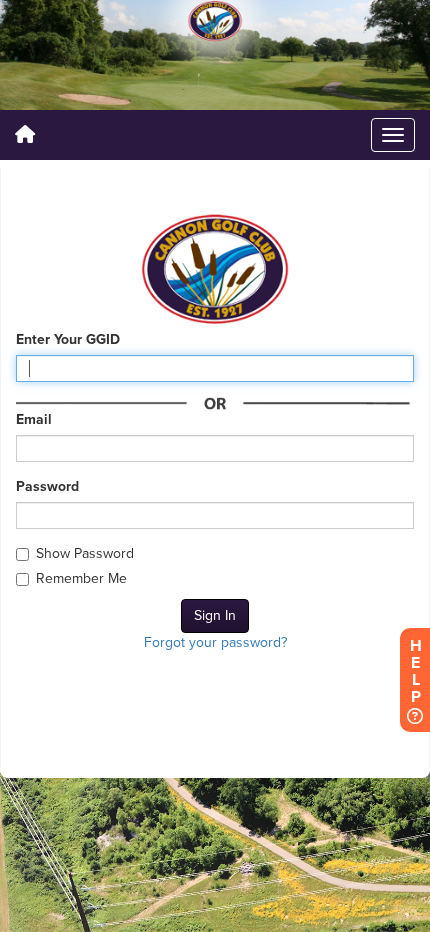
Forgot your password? (215, 642)
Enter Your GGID (68, 339)
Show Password (85, 553)
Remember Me (81, 578)
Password (47, 486)
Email (34, 419)
